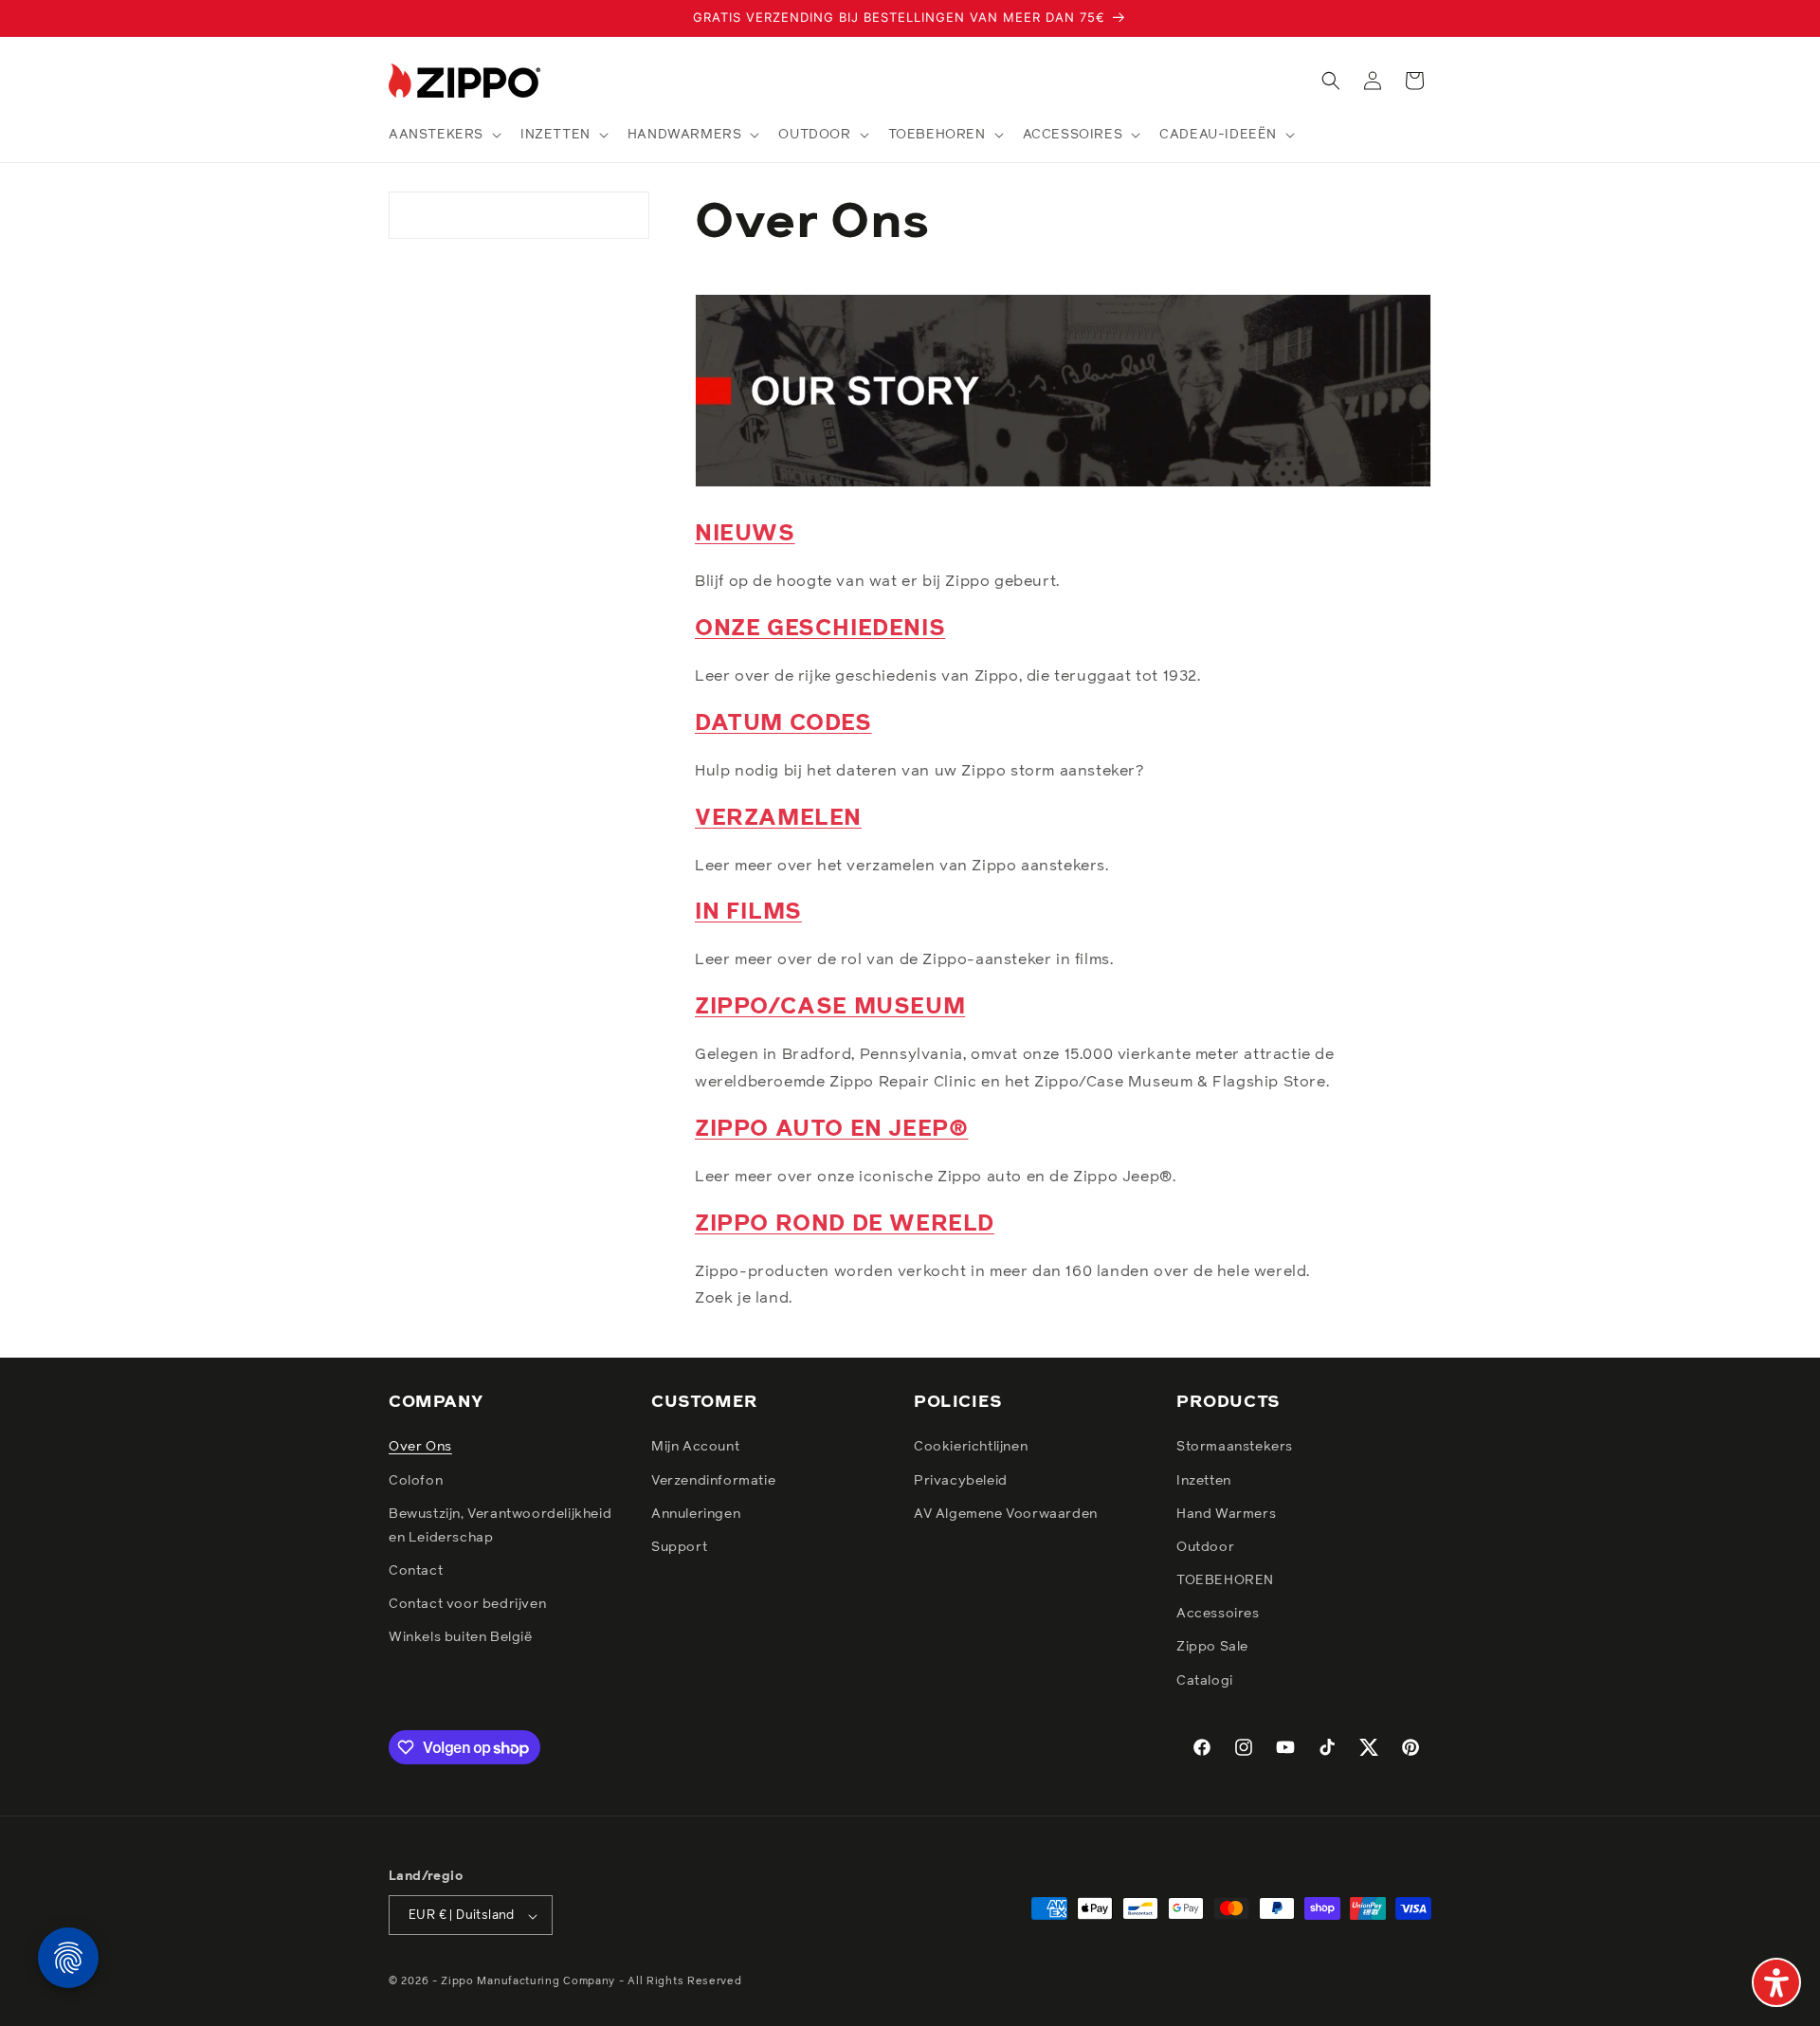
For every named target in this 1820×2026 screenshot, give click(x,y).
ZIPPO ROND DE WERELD (845, 1224)
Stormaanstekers (1235, 1448)
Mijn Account (695, 1448)
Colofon (416, 1481)
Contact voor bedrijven (467, 1605)
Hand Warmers (1226, 1514)
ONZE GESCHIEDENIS (820, 629)
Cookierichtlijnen (971, 1448)
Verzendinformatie (713, 1481)
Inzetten (1204, 1481)
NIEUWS (745, 534)
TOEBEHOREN (1225, 1580)
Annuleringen (696, 1514)
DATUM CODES (783, 723)
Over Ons (420, 1448)
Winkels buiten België (461, 1638)
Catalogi (1205, 1681)
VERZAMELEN (778, 818)
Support (679, 1547)
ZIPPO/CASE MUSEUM (830, 1007)
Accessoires (1218, 1615)
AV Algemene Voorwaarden (1006, 1514)
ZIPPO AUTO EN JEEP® (831, 1129)
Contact (416, 1571)
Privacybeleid (961, 1481)
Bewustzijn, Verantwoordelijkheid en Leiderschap (500, 1526)
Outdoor (1205, 1547)
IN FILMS (748, 912)
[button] (443, 135)
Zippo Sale (1212, 1648)
